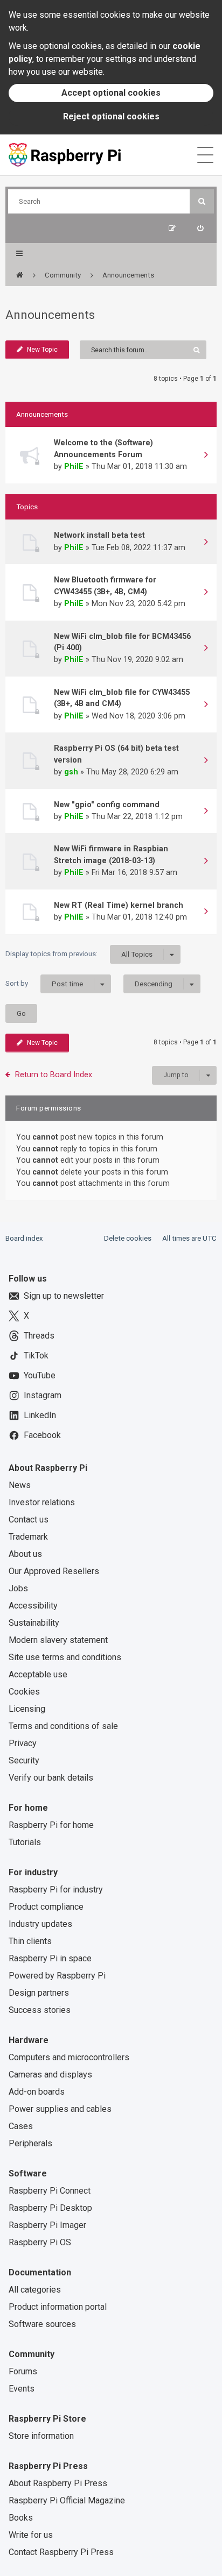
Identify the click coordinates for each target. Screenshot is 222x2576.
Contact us (29, 1520)
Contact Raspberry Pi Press (61, 2552)
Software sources (42, 2324)
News (20, 1485)
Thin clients (30, 1941)
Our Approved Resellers (54, 1571)
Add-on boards (37, 2092)
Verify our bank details (51, 1778)
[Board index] (20, 275)
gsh (71, 772)
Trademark (28, 1537)
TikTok (36, 1355)
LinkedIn (40, 1415)
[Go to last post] (206, 456)
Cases (21, 2126)
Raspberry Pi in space (50, 1958)
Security (24, 1760)
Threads (39, 1336)
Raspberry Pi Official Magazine (67, 2500)
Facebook (42, 1435)
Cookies (24, 1692)
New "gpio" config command (107, 805)
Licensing (27, 1709)
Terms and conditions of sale (63, 1726)
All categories (35, 2290)
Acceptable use (38, 1674)
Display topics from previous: (79, 954)
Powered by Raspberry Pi (57, 1976)
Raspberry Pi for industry (56, 1890)
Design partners (39, 1993)
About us (25, 1554)
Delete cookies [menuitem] (128, 1238)
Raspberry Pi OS (40, 2242)
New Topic (42, 350)
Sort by (44, 984)
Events (22, 2389)
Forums (23, 2371)
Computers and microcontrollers (69, 2057)
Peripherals (30, 2143)
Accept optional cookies (111, 93)
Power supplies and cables (60, 2109)
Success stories (40, 2010)
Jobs (18, 1588)
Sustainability (34, 1623)
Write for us (31, 2535)
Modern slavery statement (58, 1640)
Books (21, 2518)
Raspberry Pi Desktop (50, 2208)
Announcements (50, 315)
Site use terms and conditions (65, 1657)
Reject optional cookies (111, 116)
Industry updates (40, 1924)
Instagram (43, 1395)
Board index (24, 1238)
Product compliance (46, 1907)
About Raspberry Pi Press (58, 2483)
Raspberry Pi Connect (50, 2191)
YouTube (40, 1375)
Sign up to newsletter (64, 1296)
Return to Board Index (54, 1074)
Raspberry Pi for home (51, 1825)
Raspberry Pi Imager (47, 2225)
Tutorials (25, 1842)
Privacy (23, 1743)
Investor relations (42, 1502)
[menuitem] (200, 228)
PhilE (74, 466)
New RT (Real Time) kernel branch (119, 905)
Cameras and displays (50, 2075)
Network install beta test (99, 535)
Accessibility (33, 1606)
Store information (41, 2436)
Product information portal (58, 2307)
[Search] (202, 201)
